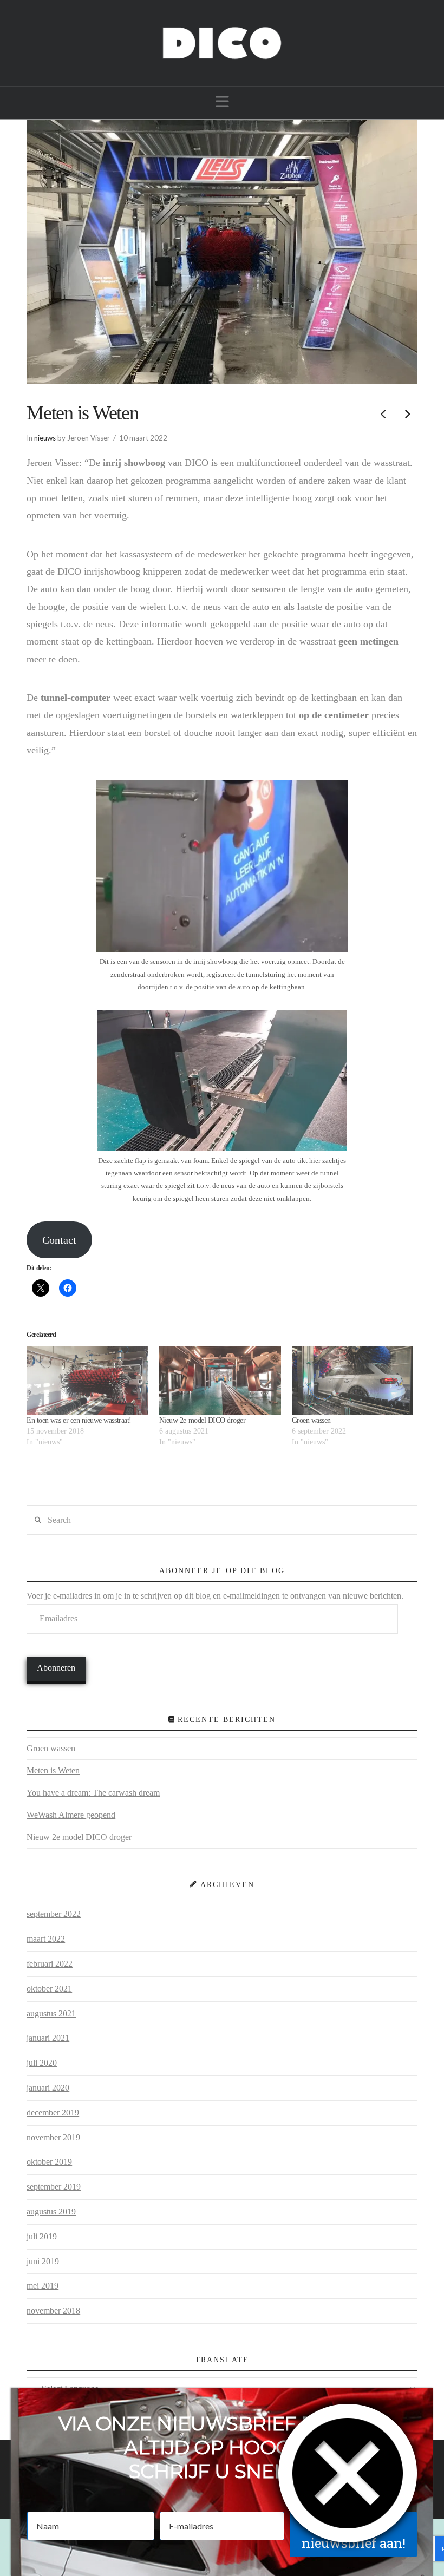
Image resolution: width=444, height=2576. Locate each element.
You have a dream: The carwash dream (93, 1793)
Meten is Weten (53, 1770)
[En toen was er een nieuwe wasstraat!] (87, 1381)
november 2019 (53, 2137)
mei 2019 (43, 2286)
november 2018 (53, 2311)
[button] (222, 102)
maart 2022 (46, 1939)
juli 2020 (42, 2063)
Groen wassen (311, 1420)
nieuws (45, 438)
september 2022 (54, 1914)
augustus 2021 (51, 2013)
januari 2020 (48, 2088)
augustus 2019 (51, 2212)
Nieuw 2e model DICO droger (202, 1420)
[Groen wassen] (353, 1381)
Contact (59, 1240)
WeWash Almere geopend (71, 1815)
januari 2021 (48, 2038)
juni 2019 (43, 2261)
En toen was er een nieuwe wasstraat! (79, 1420)
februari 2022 (50, 1964)
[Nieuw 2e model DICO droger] (220, 1381)
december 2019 (53, 2112)
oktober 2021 (49, 1989)
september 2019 (54, 2187)
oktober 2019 (49, 2162)
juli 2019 (42, 2236)
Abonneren (56, 1668)
